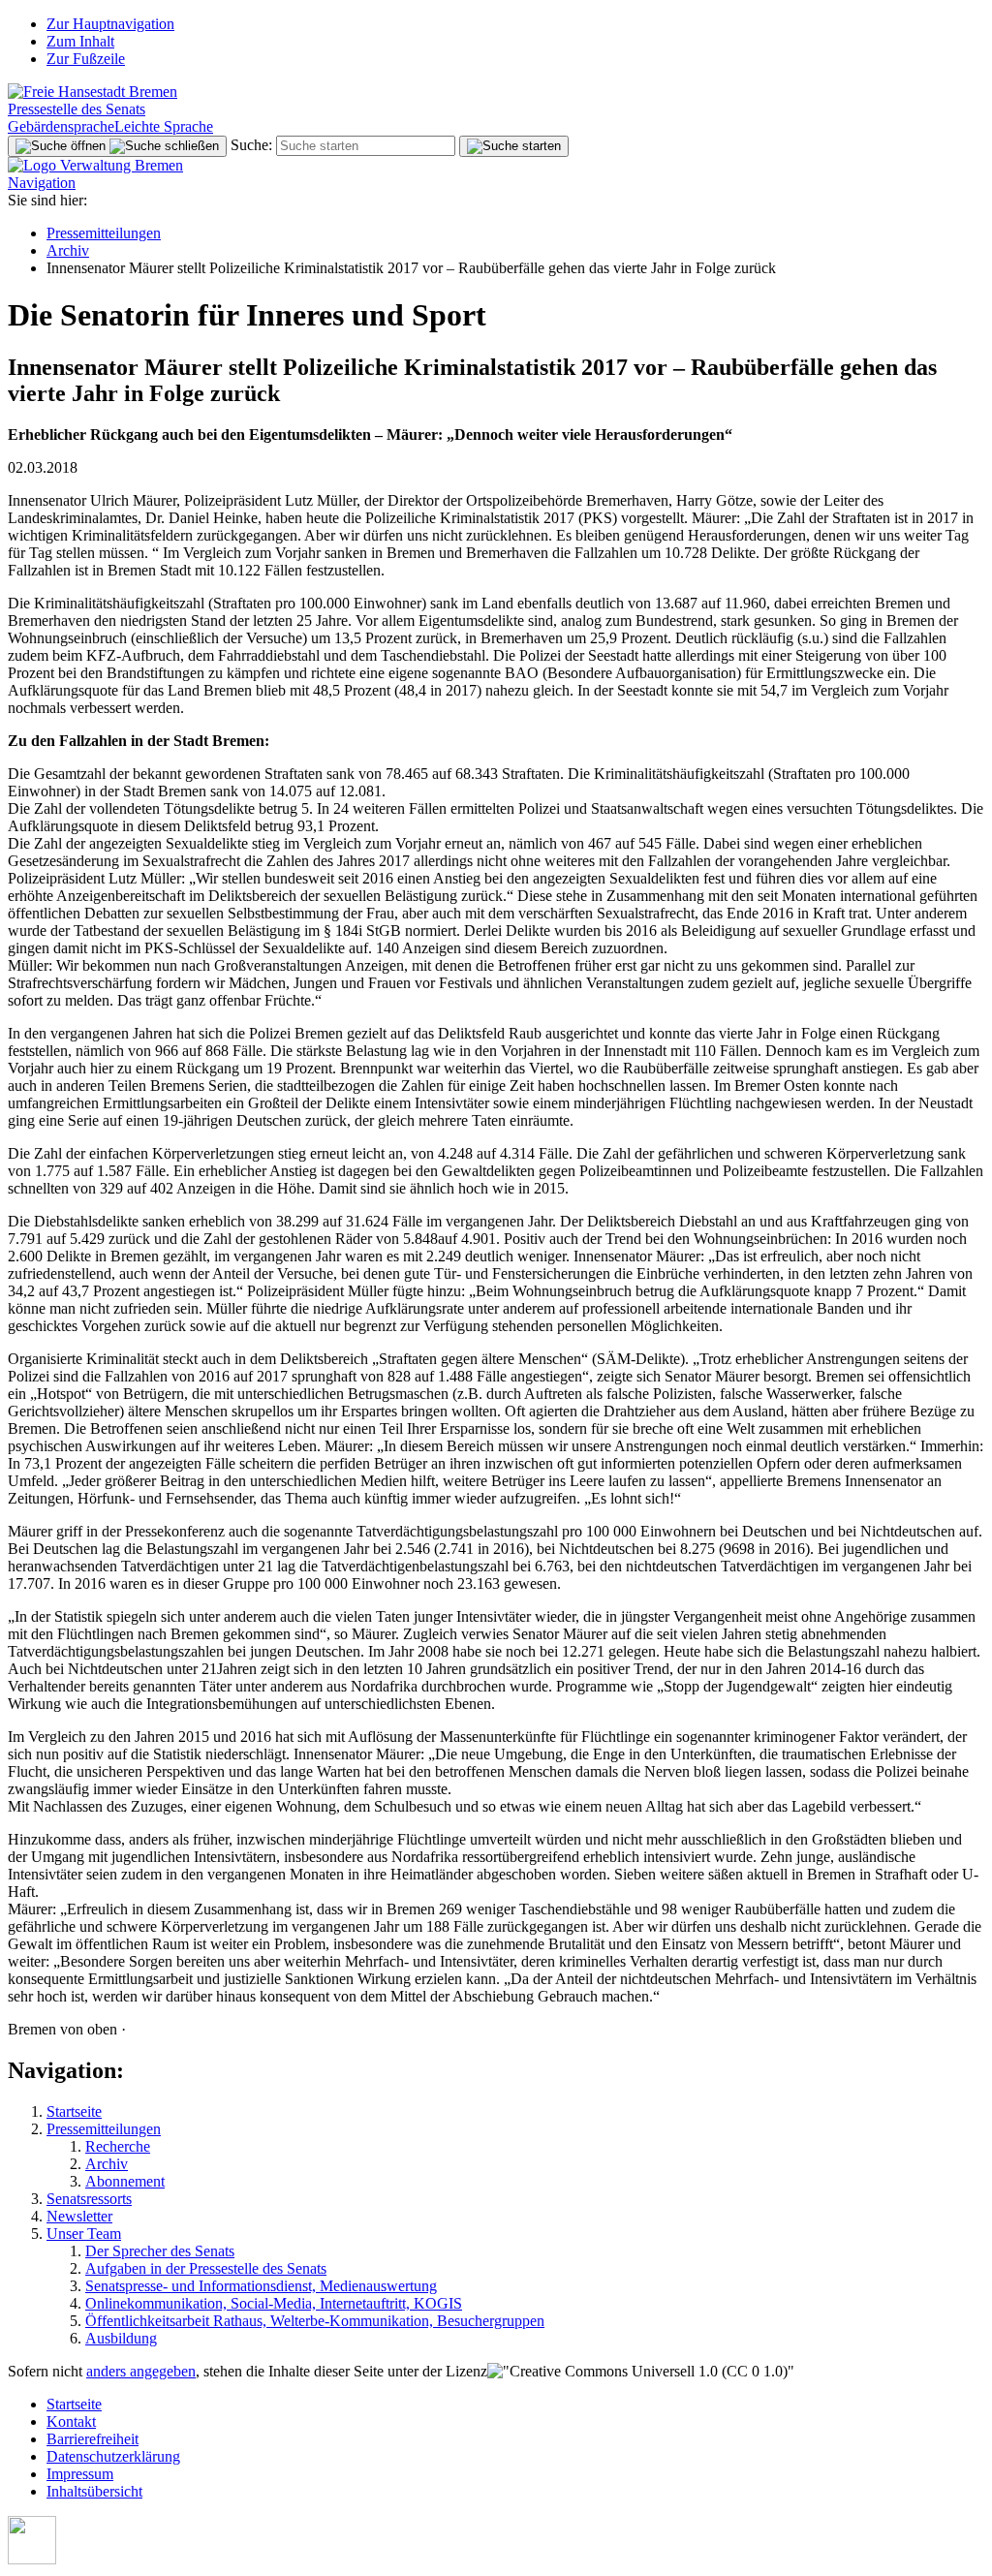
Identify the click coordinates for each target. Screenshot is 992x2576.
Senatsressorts (89, 2199)
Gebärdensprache (61, 126)
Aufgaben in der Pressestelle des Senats (206, 2268)
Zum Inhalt (80, 41)
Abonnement (125, 2181)
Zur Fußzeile (86, 59)
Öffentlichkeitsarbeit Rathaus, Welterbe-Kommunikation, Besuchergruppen (315, 2321)
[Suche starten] (514, 146)
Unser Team (84, 2234)
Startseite (74, 2111)
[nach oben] (32, 2559)
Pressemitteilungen (104, 233)
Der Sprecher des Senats (160, 2251)
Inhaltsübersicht (94, 2491)
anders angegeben (141, 2371)
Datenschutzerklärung (113, 2456)
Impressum (80, 2474)
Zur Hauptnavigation (110, 24)
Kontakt (71, 2421)
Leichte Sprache (164, 126)
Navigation (42, 183)
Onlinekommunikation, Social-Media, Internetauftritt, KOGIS (274, 2303)
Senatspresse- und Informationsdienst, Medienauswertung (261, 2286)
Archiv (68, 250)
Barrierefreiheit (93, 2439)
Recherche (118, 2146)
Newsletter (79, 2216)
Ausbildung (121, 2338)
